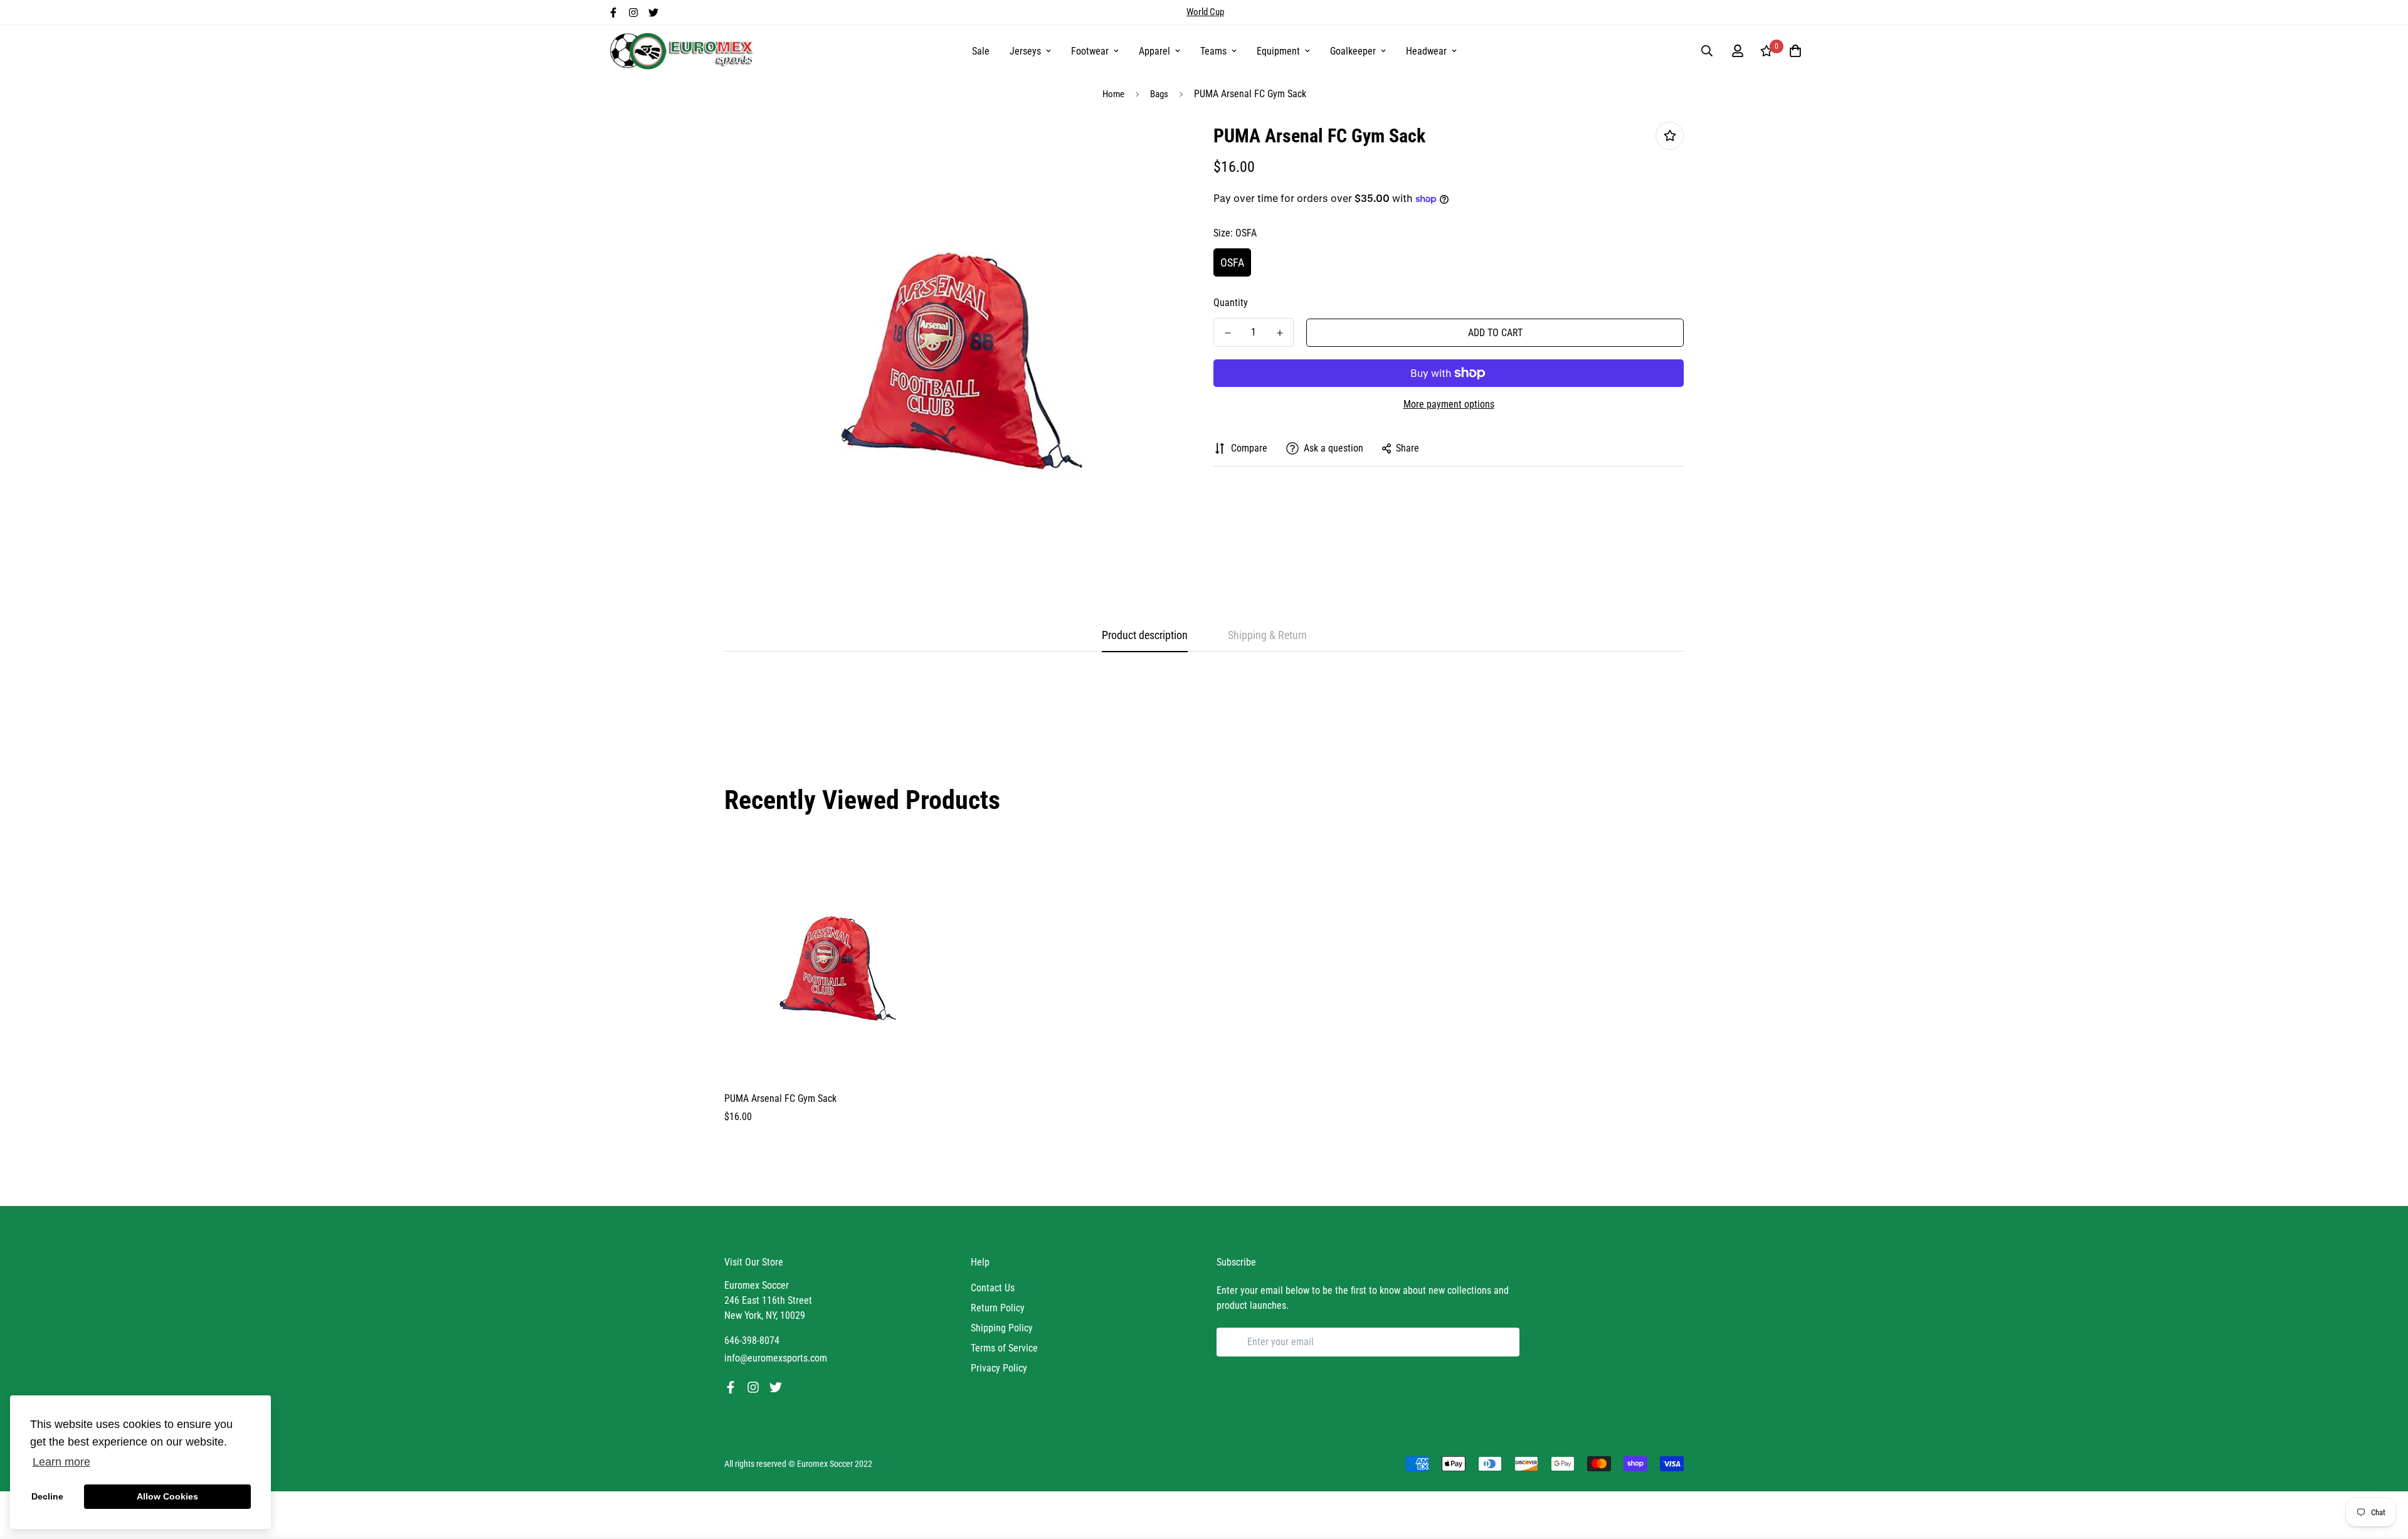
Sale (981, 51)
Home (1113, 94)
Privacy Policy (999, 1368)
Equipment (1278, 51)
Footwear (1090, 51)
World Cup (1205, 12)
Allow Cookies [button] (167, 1496)
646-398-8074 (752, 1341)
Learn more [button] (61, 1462)
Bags (1159, 94)
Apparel (1154, 51)
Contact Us (993, 1288)
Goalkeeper (1353, 51)
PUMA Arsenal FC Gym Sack (780, 1098)
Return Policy (998, 1308)
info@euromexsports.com (776, 1358)
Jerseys (1025, 51)
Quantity (1231, 303)
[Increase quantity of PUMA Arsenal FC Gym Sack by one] (1280, 333)
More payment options (1449, 404)
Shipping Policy (1002, 1328)
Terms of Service (1004, 1348)
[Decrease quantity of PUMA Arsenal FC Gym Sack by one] (1228, 333)
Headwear (1426, 51)
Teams (1213, 51)
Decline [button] (47, 1496)
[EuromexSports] (684, 51)
